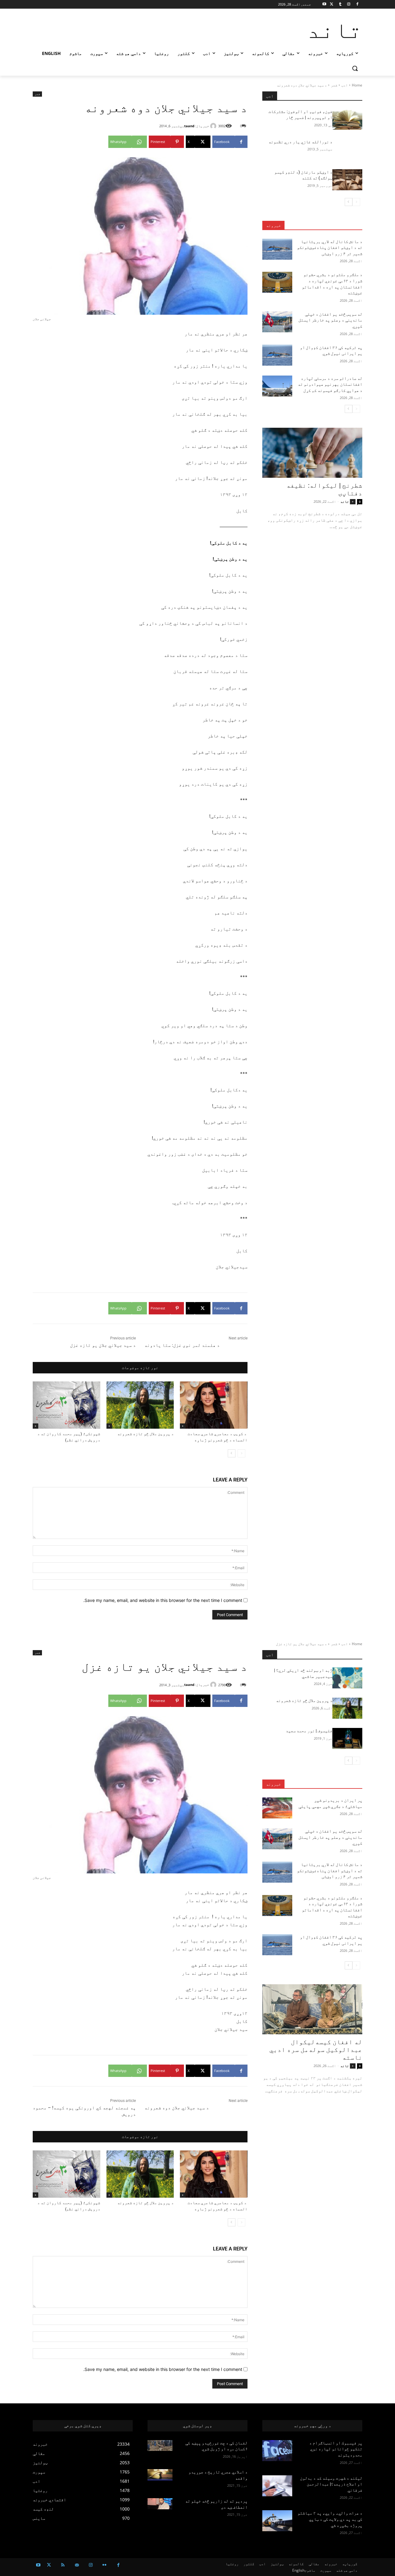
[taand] (214, 126)
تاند (345, 501)
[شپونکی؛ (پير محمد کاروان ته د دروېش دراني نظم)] (67, 1405)
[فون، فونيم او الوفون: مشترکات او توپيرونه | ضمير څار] (347, 119)
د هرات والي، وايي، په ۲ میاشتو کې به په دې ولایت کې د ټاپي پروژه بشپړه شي (330, 2519)
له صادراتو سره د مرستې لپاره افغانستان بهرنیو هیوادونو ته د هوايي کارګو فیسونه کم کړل (330, 384)
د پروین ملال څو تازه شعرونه (146, 1434)
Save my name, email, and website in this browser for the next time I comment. (163, 1600)
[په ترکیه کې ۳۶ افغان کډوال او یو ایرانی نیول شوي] (277, 355)
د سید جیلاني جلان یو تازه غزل (103, 1345)
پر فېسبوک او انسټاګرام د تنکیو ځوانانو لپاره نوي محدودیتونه (336, 2449)
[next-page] (232, 1453)
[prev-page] (241, 1453)
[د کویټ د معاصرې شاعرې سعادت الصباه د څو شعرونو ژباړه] (214, 1405)
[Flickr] (104, 2565)
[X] (332, 4)
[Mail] (77, 2565)
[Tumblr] (340, 4)
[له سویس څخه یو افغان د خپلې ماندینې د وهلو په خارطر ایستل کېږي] (277, 322)
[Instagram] (349, 4)
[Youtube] (324, 4)
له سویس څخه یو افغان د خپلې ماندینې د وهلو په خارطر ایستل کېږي (330, 320)
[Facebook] (357, 4)
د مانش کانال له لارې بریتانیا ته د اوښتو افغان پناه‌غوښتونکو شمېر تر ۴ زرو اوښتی (330, 248)
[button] (355, 68)
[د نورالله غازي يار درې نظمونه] (347, 149)
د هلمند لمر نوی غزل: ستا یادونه (182, 1345)
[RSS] (63, 2565)
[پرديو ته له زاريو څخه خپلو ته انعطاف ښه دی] (160, 2504)
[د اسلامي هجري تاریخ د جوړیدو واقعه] (160, 2475)
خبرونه (273, 225)
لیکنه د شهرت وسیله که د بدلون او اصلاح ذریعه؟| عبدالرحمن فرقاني (331, 2484)
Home (357, 85)
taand (189, 126)
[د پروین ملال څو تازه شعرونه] (140, 1405)
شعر (334, 85)
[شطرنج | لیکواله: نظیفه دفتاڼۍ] (312, 453)
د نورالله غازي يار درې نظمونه (300, 142)
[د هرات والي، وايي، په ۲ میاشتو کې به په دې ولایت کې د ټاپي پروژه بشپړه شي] (277, 2521)
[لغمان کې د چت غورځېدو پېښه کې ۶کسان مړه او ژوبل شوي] (160, 2446)
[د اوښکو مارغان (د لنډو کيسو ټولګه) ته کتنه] (347, 180)
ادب (345, 85)
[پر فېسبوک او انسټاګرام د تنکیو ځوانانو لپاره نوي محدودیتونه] (277, 2451)
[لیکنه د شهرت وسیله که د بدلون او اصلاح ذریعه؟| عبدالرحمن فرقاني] (277, 2486)
